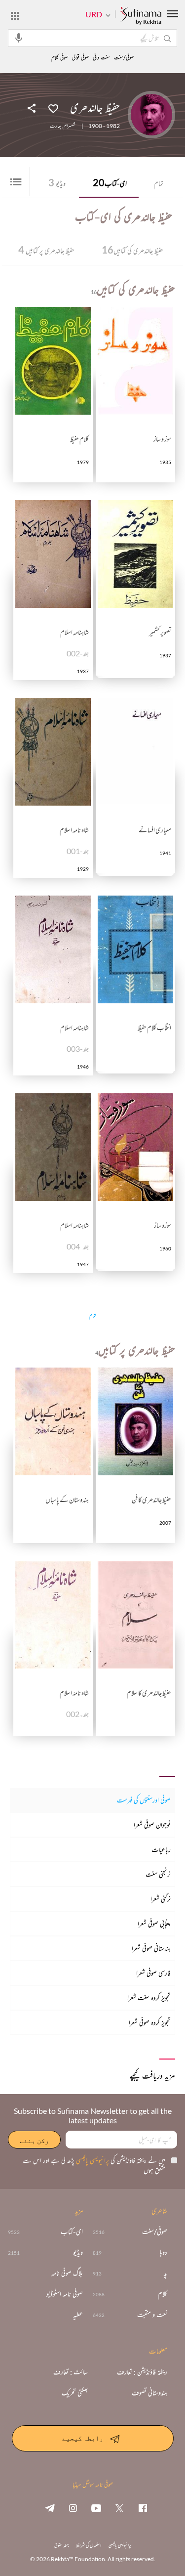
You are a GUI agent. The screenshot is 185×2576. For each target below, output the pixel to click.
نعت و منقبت (152, 2315)
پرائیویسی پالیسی (92, 2160)
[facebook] (143, 2508)
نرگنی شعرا (161, 1899)
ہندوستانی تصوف (149, 2393)
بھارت (55, 126)
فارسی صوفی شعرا (153, 1973)
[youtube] (96, 2508)
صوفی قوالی (80, 58)
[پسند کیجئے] (53, 108)
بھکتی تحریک (75, 2393)
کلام (163, 2294)
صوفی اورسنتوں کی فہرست (144, 1800)
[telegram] (50, 2508)
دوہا (164, 2252)
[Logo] (141, 16)
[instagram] (73, 2508)
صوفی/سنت (124, 58)
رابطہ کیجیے (83, 2438)
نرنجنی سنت (158, 1874)
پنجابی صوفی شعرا (154, 1923)
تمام (159, 183)
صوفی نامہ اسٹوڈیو (65, 2294)
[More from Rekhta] (15, 15)
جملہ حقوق (61, 2545)
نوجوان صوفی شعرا (152, 1825)
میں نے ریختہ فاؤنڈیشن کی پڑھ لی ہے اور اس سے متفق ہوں (94, 2165)
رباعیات (161, 1849)
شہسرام (70, 126)
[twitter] (119, 2508)
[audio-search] (19, 38)
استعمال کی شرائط (89, 2545)
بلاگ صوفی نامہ (67, 2273)
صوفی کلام (60, 58)
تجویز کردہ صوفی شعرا (150, 2022)
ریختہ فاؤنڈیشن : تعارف (142, 2372)
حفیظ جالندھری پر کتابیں (46, 250)
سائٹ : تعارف (71, 2372)
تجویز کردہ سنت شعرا (149, 1997)
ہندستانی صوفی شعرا (151, 1948)
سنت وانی (101, 58)
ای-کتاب (110, 182)
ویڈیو (57, 182)
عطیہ (78, 2315)
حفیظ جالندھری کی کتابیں (132, 250)
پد (166, 2273)
